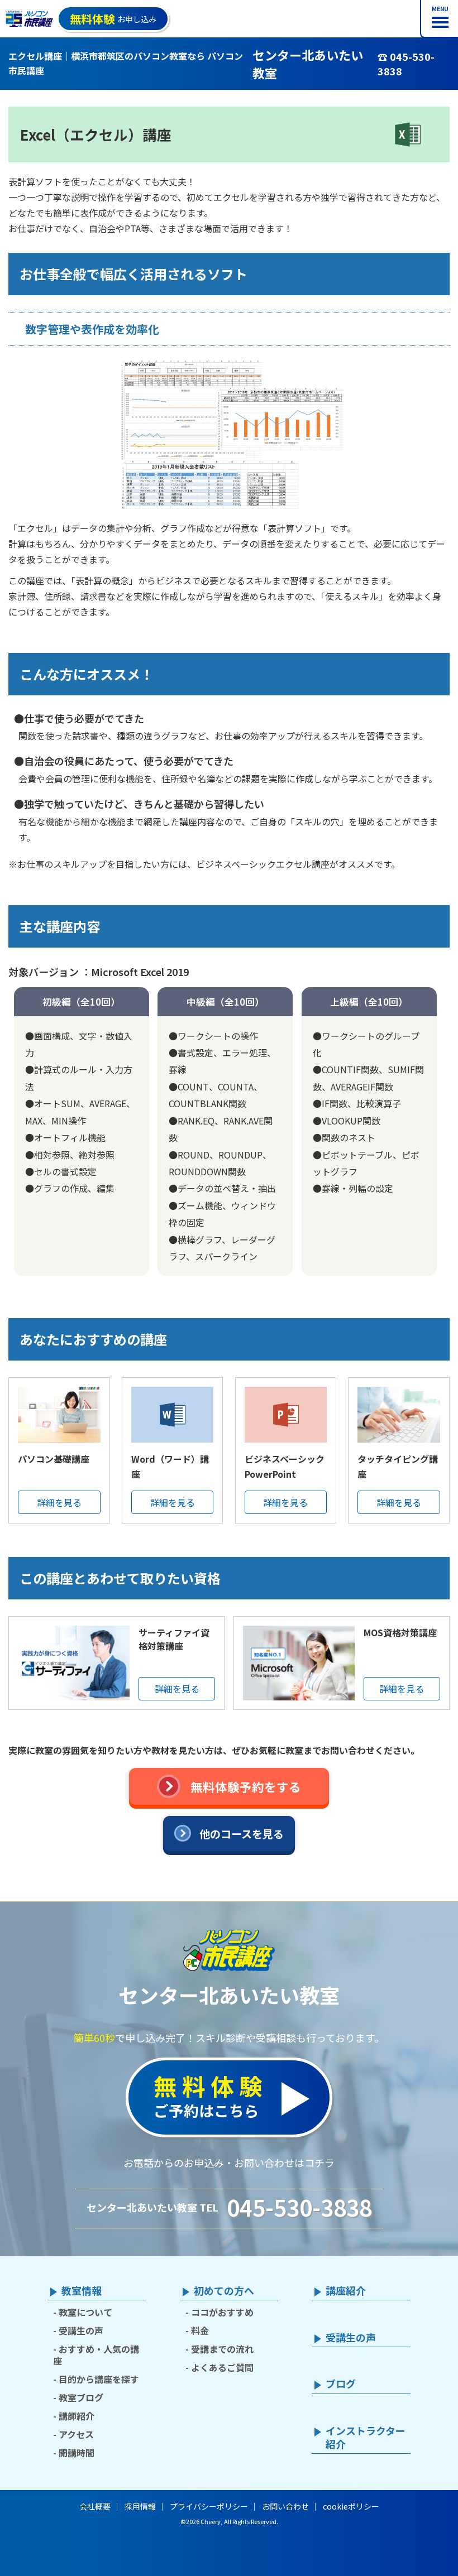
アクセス (76, 2434)
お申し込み (113, 19)
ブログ (341, 2384)
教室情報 (82, 2291)
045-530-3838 (299, 2207)
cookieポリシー (351, 2506)
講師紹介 (77, 2416)
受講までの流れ (222, 2349)
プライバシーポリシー (209, 2506)
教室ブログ (81, 2397)
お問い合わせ (285, 2506)
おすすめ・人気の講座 (96, 2355)
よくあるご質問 (222, 2367)
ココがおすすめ (222, 2312)
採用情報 (140, 2506)
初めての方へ (224, 2291)
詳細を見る (59, 1502)
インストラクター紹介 (366, 2438)
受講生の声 (81, 2330)
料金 (200, 2330)
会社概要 (95, 2506)
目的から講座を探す (99, 2379)
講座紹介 (346, 2291)
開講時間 (77, 2453)
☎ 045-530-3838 (406, 64)
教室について (85, 2312)
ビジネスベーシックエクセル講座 (263, 864)
